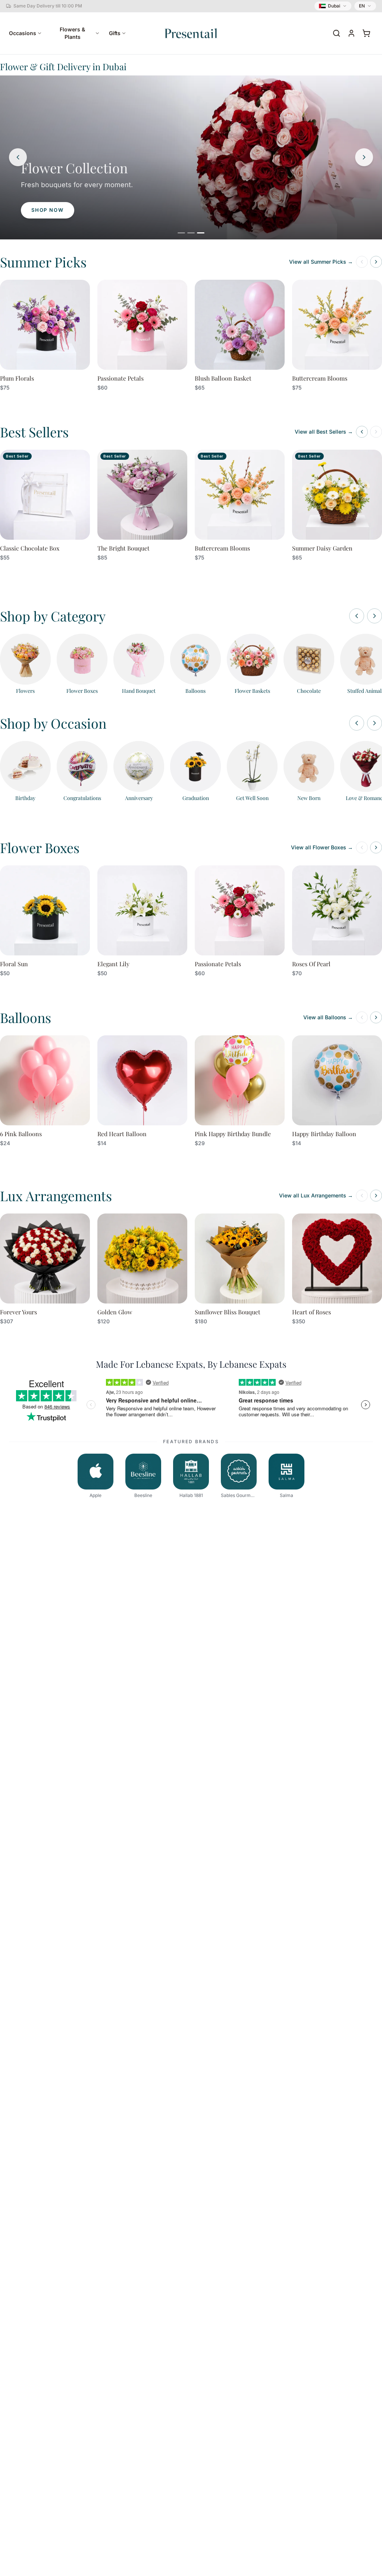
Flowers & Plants (72, 33)
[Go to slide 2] (191, 233)
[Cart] (366, 33)
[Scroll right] (375, 616)
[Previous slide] (18, 157)
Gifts (115, 33)
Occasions (23, 33)
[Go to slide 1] (181, 233)
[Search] (336, 33)
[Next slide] (364, 157)
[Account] (351, 33)
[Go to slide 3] (201, 233)
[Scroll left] (357, 616)
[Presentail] (191, 33)
